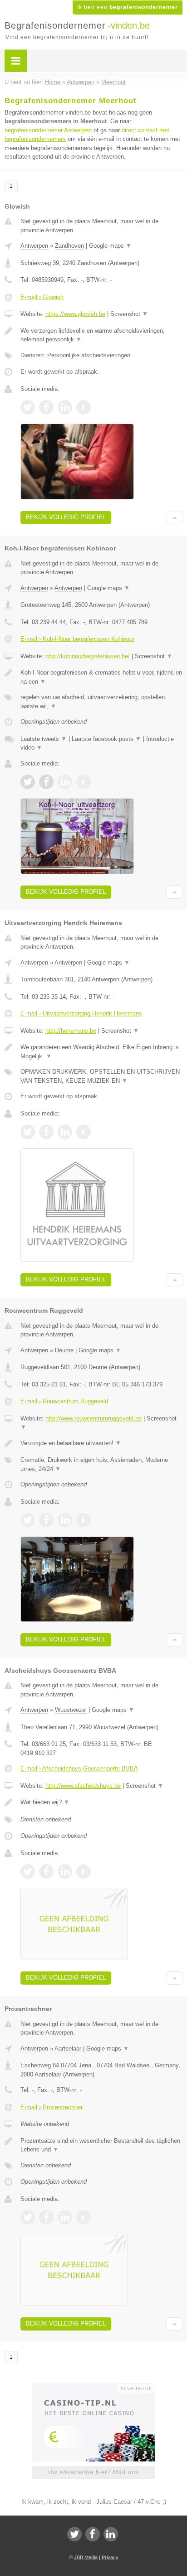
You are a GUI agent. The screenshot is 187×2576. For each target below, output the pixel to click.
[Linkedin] (111, 2534)
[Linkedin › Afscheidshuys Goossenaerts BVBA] (65, 1871)
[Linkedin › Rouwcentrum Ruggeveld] (65, 1520)
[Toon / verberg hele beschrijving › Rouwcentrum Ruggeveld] (101, 1443)
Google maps (110, 246)
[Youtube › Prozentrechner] (84, 2217)
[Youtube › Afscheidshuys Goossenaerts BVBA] (84, 1871)
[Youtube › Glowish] (84, 407)
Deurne (64, 1350)
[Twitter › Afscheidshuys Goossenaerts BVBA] (28, 1871)
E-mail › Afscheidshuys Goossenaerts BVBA (79, 1768)
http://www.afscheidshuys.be (83, 1786)
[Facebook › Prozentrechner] (46, 2217)
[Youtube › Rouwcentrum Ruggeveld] (84, 1520)
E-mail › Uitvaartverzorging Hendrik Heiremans (81, 1013)
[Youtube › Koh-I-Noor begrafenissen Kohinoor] (84, 782)
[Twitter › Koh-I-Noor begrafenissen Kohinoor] (28, 782)
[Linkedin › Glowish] (65, 407)
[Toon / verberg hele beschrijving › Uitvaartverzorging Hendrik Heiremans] (101, 1052)
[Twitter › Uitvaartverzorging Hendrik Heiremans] (28, 1132)
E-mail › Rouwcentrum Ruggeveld (64, 1401)
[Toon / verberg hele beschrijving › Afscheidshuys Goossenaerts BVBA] (101, 1802)
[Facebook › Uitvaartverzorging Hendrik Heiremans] (46, 1132)
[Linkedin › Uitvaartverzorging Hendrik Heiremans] (65, 1132)
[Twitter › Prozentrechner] (28, 2217)
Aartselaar (68, 2048)
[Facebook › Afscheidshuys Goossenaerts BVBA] (46, 1871)
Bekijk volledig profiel (66, 517)
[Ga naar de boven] (175, 518)
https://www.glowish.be (75, 314)
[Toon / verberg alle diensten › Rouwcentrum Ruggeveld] (101, 1464)
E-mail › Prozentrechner (52, 2107)
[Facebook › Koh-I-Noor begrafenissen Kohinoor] (46, 782)
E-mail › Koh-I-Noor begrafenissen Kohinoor (77, 639)
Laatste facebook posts (106, 739)
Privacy (110, 2557)
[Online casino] (93, 2387)
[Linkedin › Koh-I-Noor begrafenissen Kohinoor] (65, 782)
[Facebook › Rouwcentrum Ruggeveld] (46, 1520)
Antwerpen (34, 246)
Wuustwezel (71, 1710)
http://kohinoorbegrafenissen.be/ (88, 656)
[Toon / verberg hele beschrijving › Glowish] (101, 335)
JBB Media (86, 2557)
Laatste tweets (44, 739)
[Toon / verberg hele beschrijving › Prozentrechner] (101, 2145)
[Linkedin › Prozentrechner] (65, 2217)
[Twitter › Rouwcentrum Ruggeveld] (28, 1520)
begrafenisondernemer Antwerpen (48, 130)
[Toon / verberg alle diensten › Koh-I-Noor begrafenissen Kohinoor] (101, 702)
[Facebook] (93, 2534)
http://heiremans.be (71, 1031)
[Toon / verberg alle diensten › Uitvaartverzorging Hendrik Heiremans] (101, 1076)
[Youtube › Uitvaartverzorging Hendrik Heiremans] (84, 1132)
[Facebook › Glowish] (46, 407)
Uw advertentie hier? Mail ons (93, 2472)
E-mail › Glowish (42, 297)
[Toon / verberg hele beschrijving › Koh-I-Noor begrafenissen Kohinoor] (101, 677)
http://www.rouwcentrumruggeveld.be (93, 1418)
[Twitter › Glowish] (28, 407)
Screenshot (129, 314)
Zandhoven (69, 246)
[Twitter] (74, 2534)
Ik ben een (128, 7)
